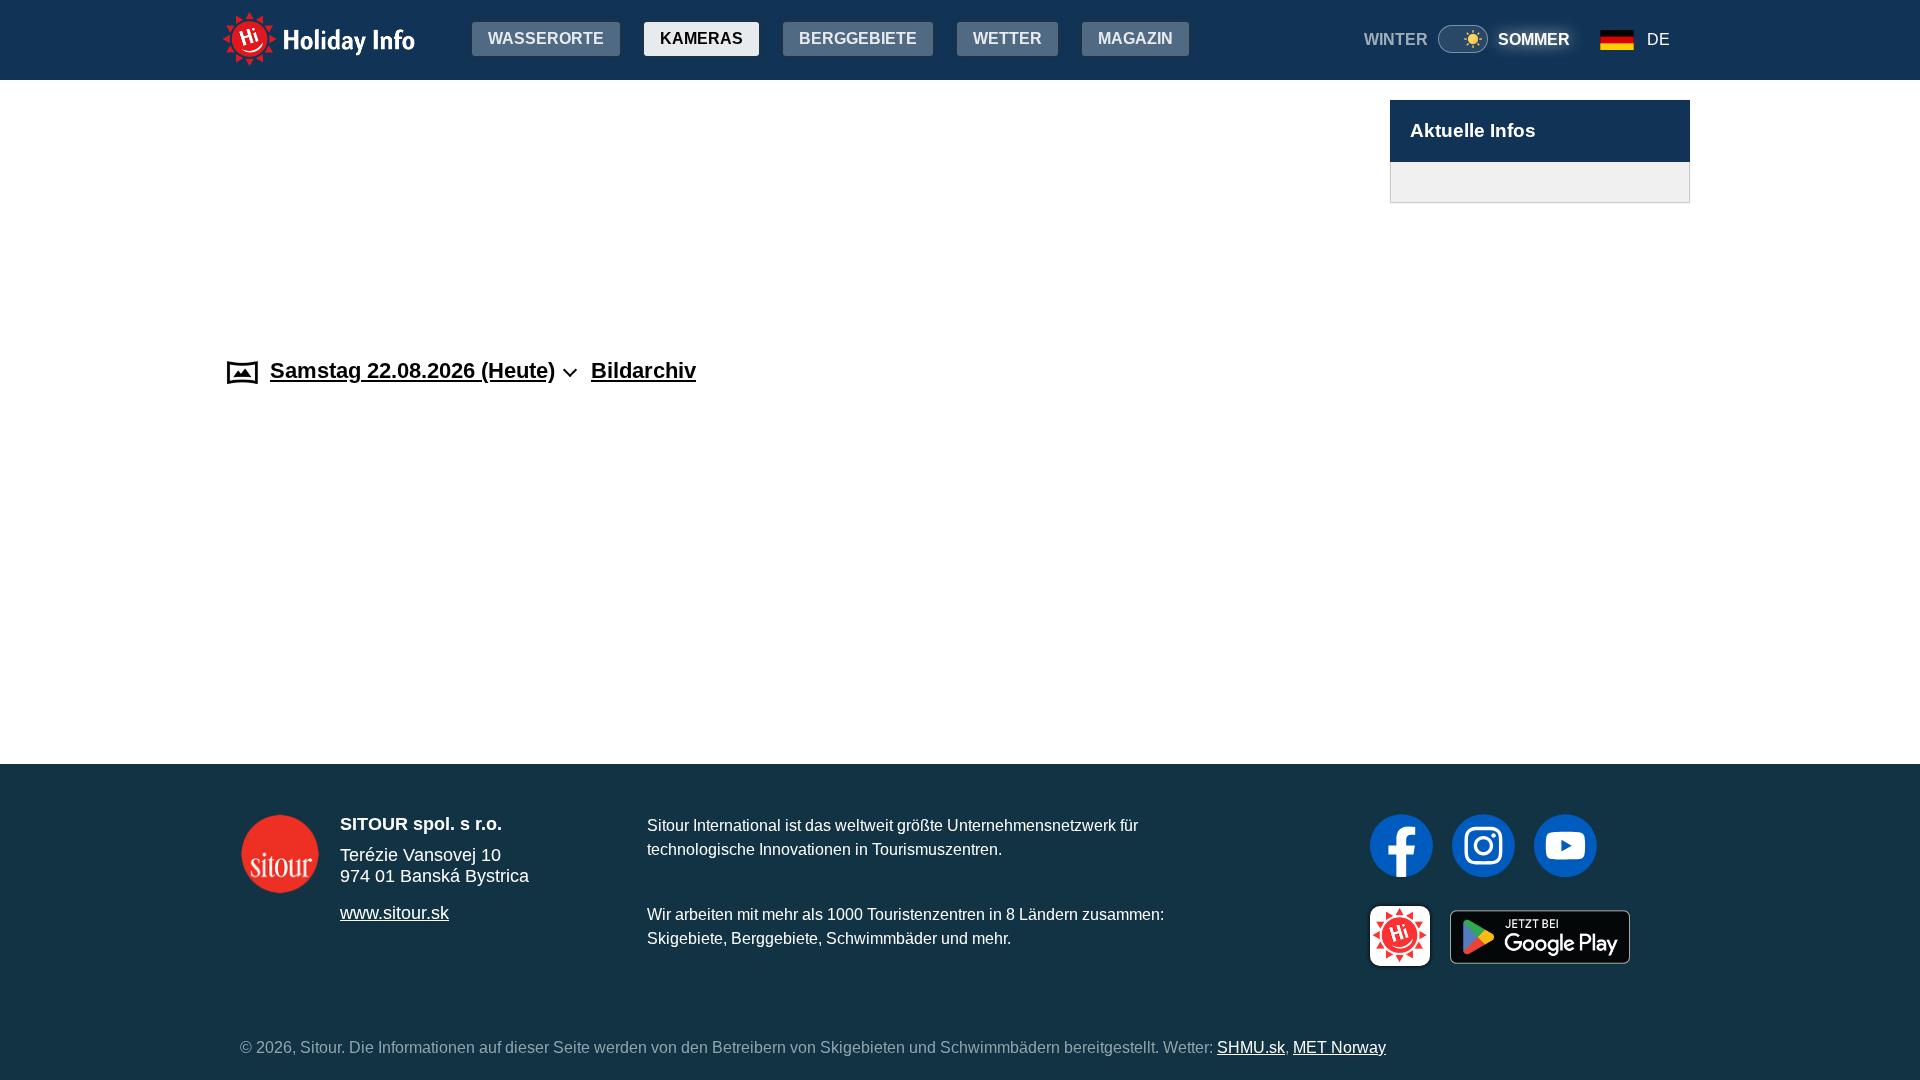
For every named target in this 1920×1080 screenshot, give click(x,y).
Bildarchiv (643, 370)
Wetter (1007, 38)
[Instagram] (1483, 848)
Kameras (701, 38)
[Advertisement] (1540, 261)
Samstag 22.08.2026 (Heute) (412, 370)
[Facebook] (1401, 848)
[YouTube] (1565, 848)
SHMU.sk (1251, 1047)
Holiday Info (300, 25)
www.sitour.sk (394, 913)
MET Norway (1339, 1047)
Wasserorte (546, 38)
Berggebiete (858, 38)
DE (1658, 39)
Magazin (1135, 38)
